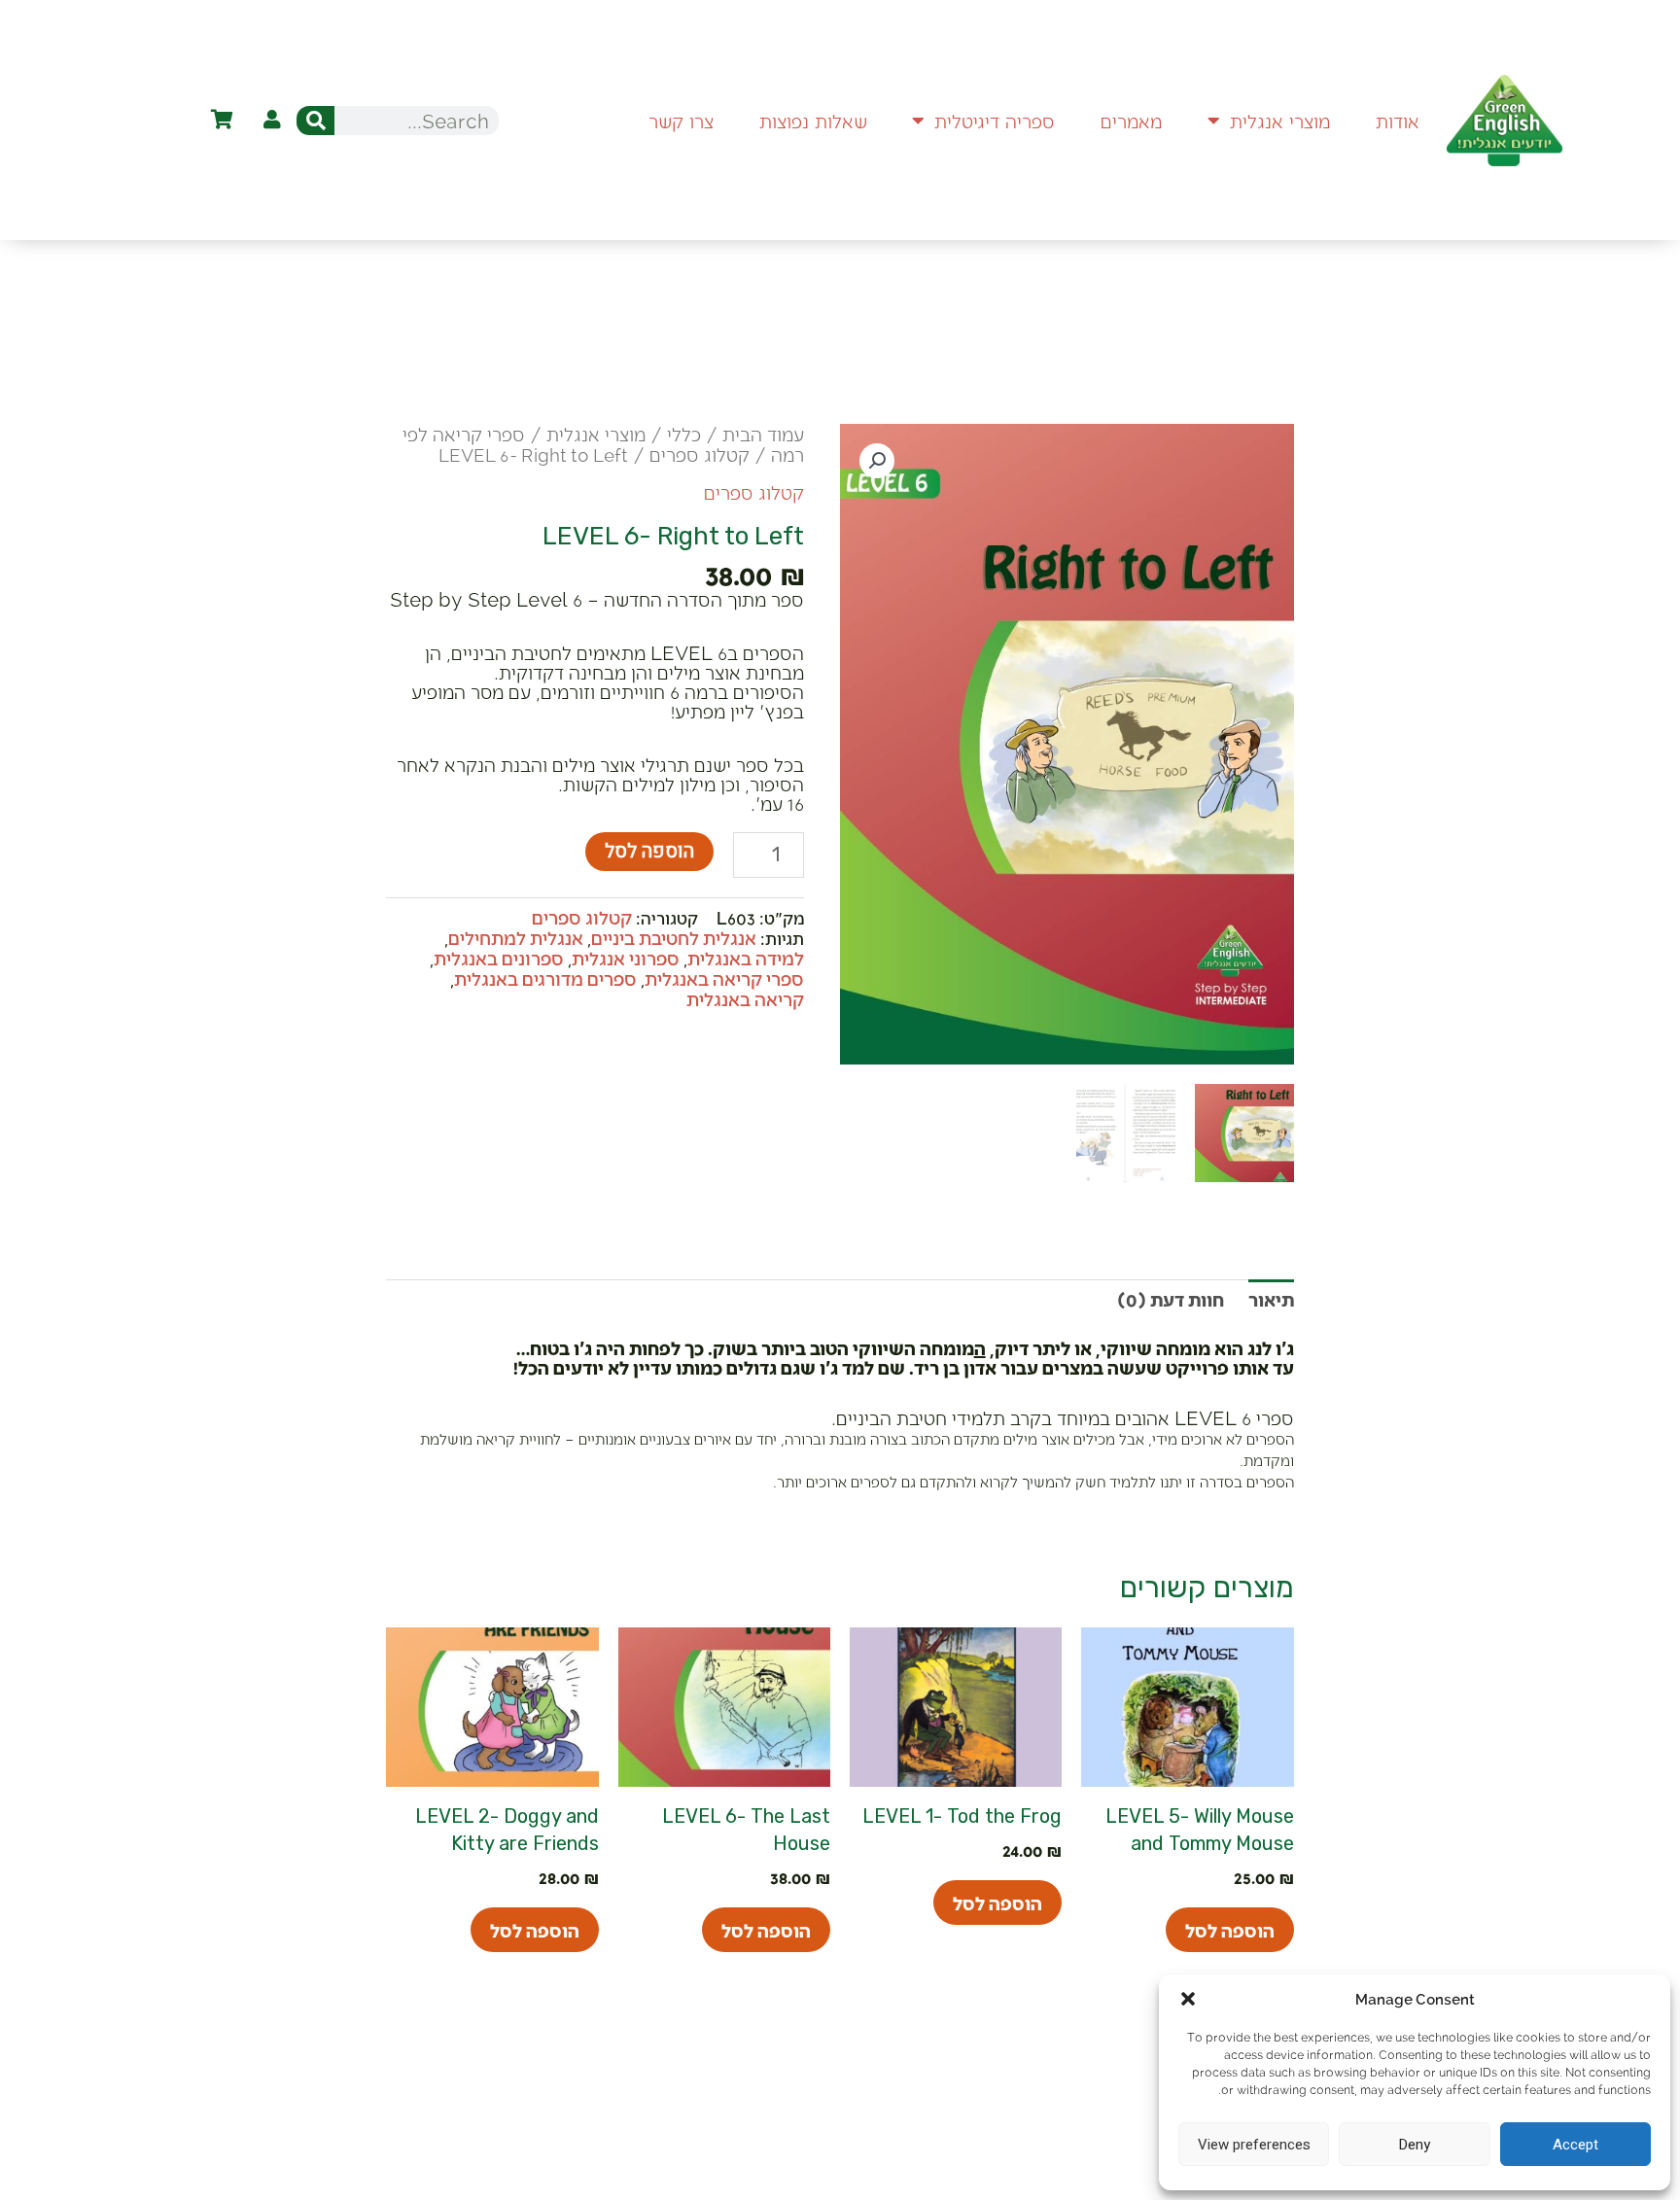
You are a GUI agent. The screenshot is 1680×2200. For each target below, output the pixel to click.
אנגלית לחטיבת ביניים (674, 937)
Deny (1414, 2145)
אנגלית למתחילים (516, 937)
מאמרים (1131, 121)
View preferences (1254, 2145)
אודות (1398, 121)
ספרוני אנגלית (626, 958)
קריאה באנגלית (745, 998)
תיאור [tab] (1271, 1299)
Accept (1575, 2145)
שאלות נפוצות (813, 121)
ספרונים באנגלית (499, 958)
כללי (684, 434)
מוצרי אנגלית (1280, 121)
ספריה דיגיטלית (995, 121)
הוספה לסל (649, 851)
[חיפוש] (315, 121)
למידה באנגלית (746, 958)
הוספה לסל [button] (1230, 1930)
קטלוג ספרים (700, 454)
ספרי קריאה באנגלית (724, 978)
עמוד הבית (763, 434)
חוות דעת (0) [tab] (1171, 1299)
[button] (1188, 1999)
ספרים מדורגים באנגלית (545, 978)
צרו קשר (681, 121)
